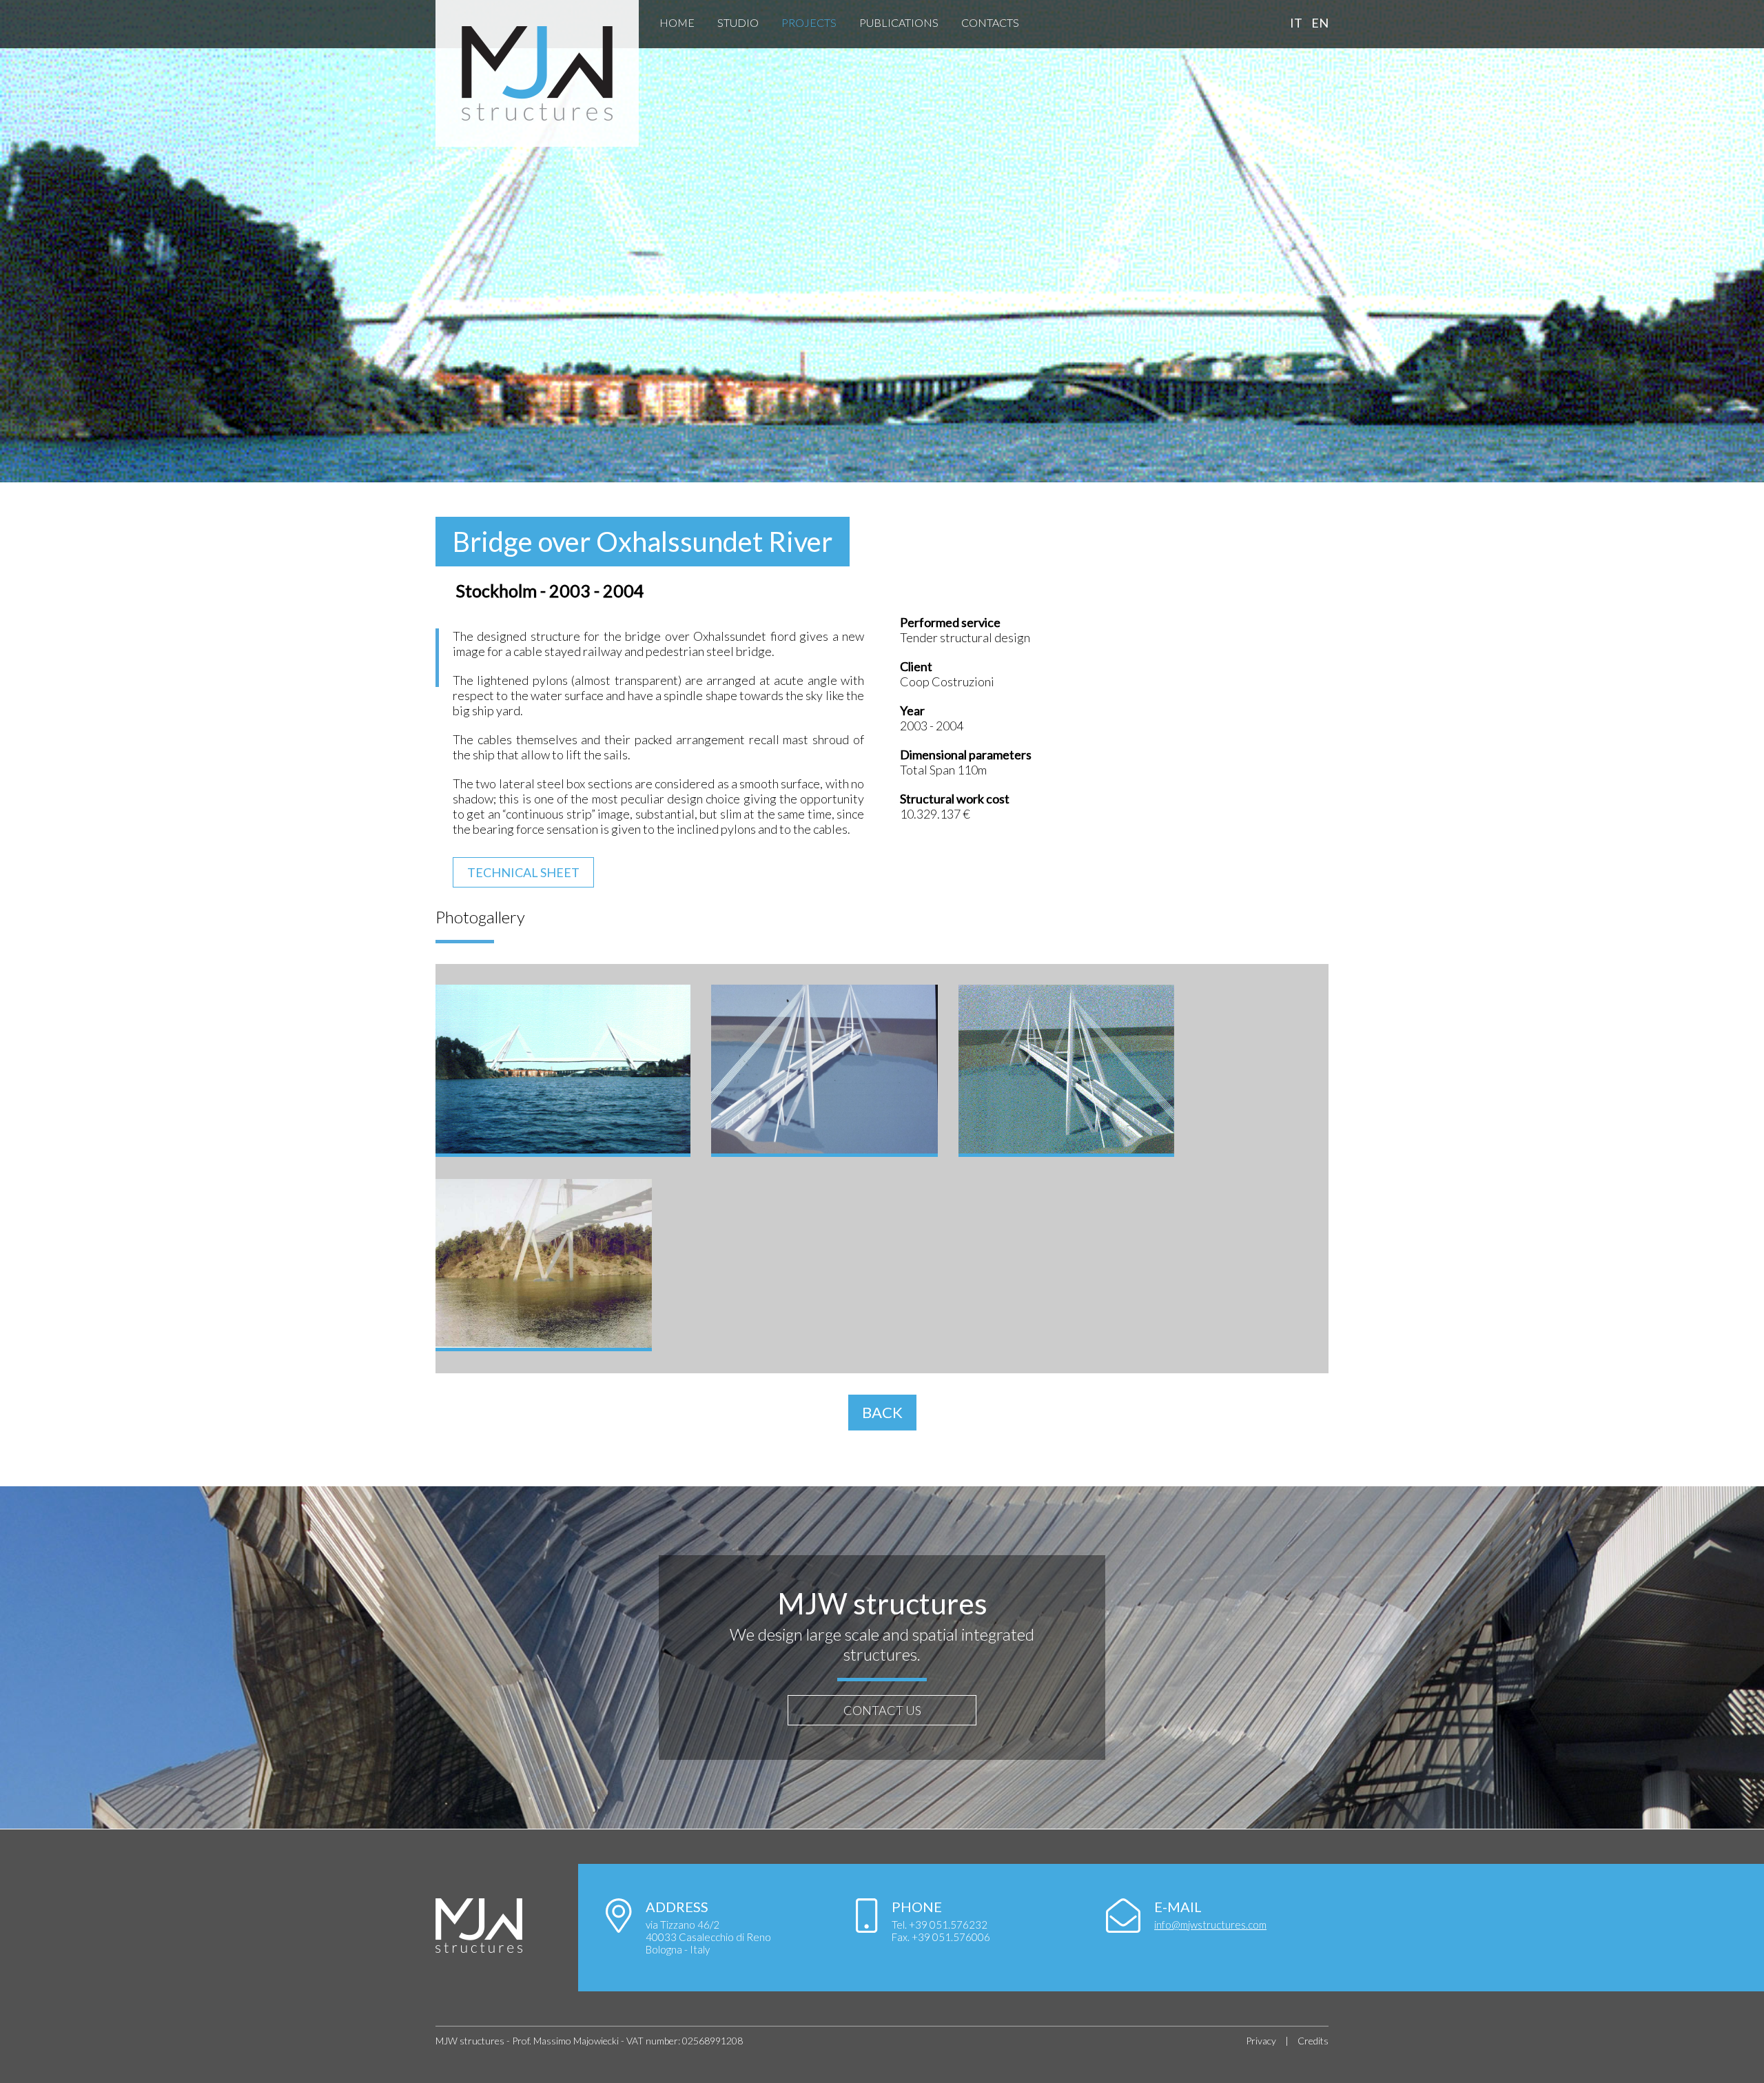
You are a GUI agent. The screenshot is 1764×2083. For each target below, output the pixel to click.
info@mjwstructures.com (1210, 1925)
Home (677, 22)
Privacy (1261, 2041)
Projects (809, 22)
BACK (882, 1412)
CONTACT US (882, 1710)
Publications (899, 22)
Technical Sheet (523, 872)
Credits (1313, 2041)
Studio (738, 22)
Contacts (990, 22)
